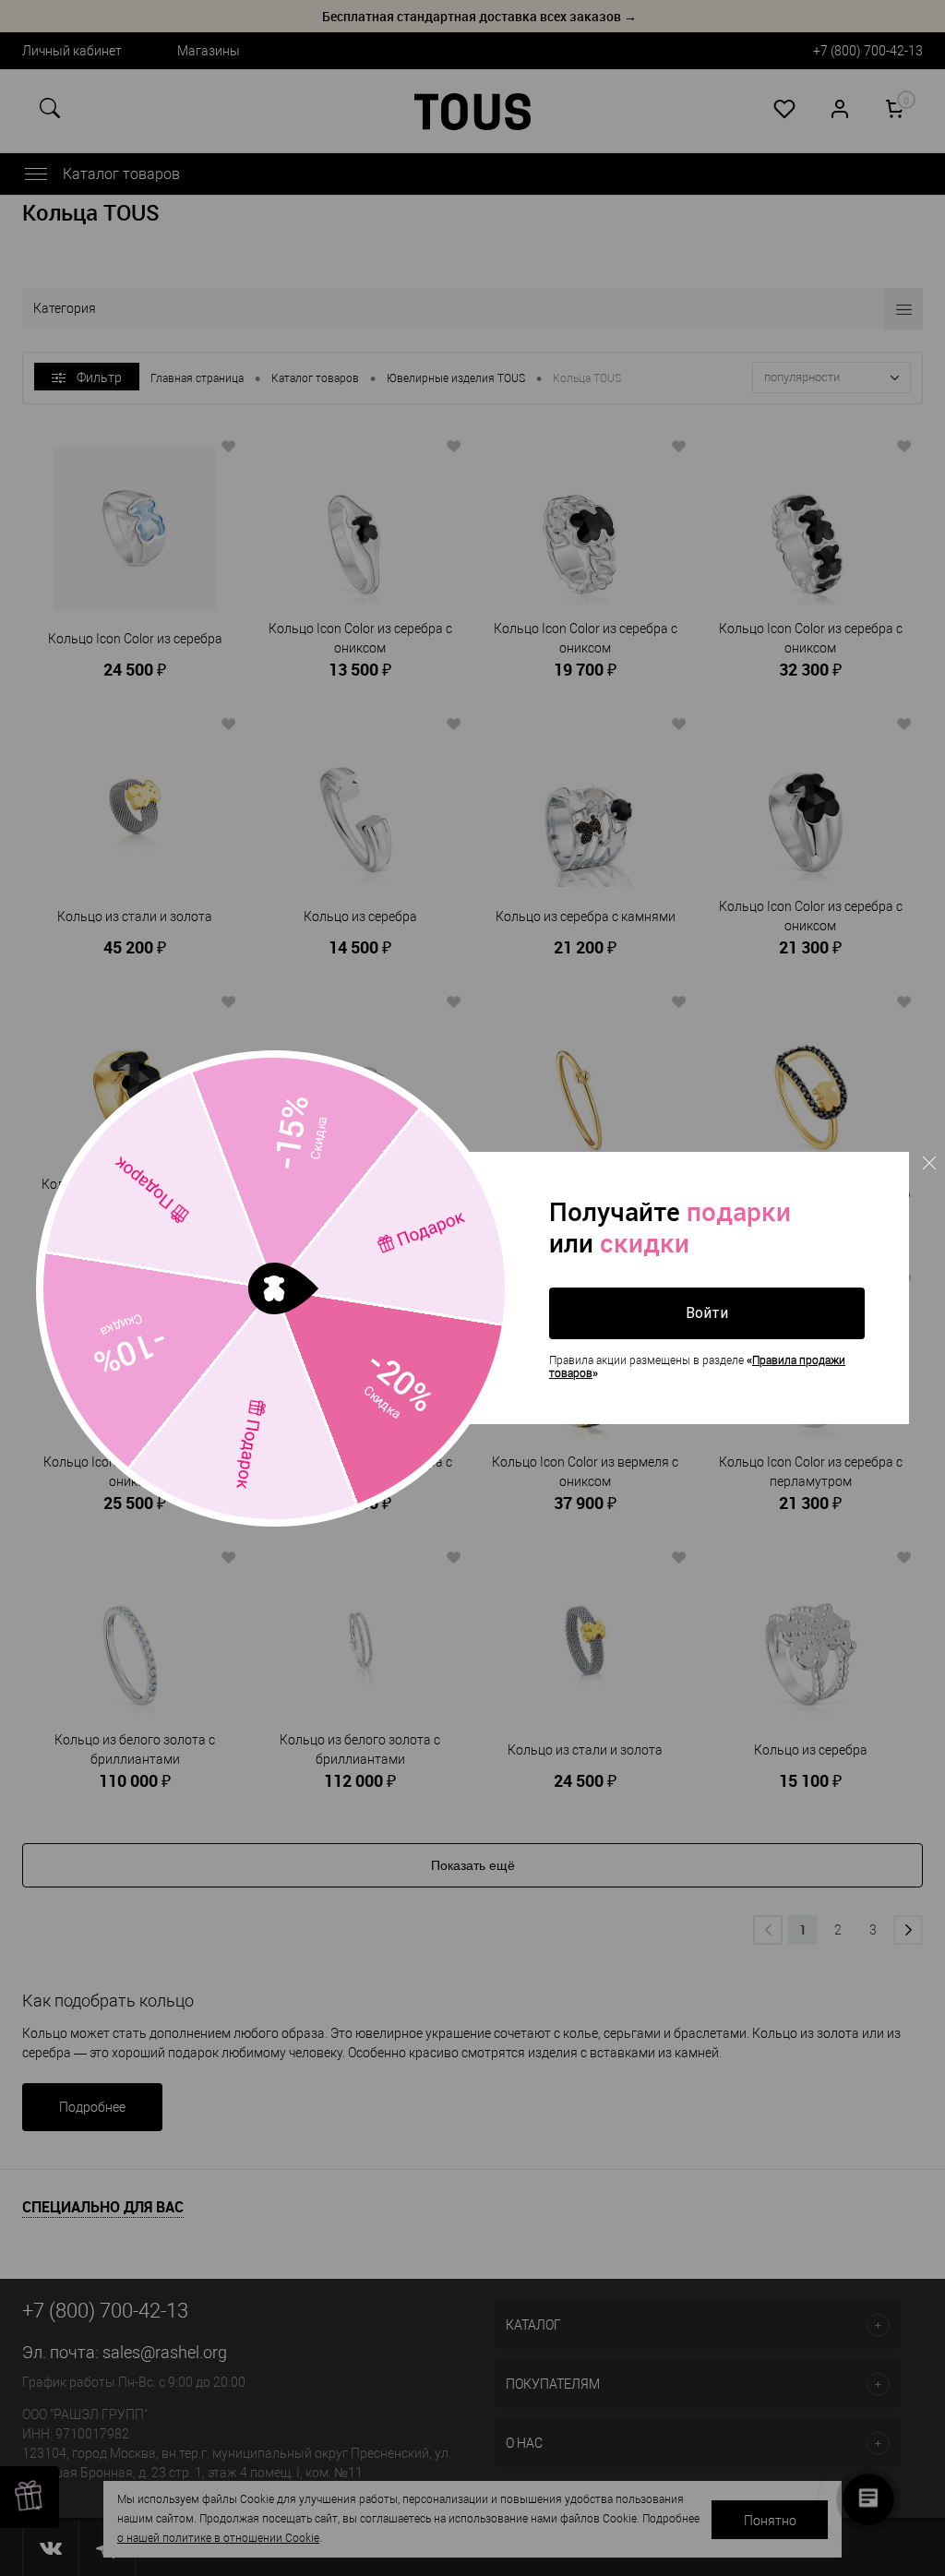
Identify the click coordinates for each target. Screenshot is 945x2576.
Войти (707, 1313)
